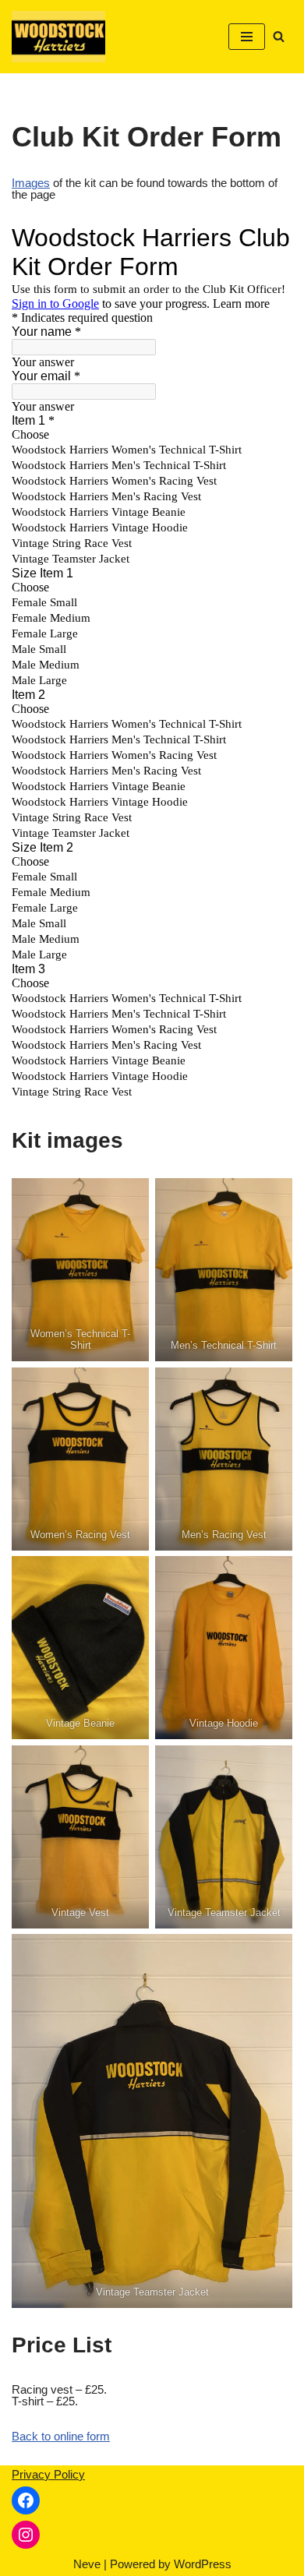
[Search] (279, 36)
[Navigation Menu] (247, 37)
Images (31, 183)
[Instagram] (26, 2535)
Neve (87, 2564)
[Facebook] (26, 2500)
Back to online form (61, 2436)
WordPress (203, 2564)
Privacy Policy (48, 2474)
